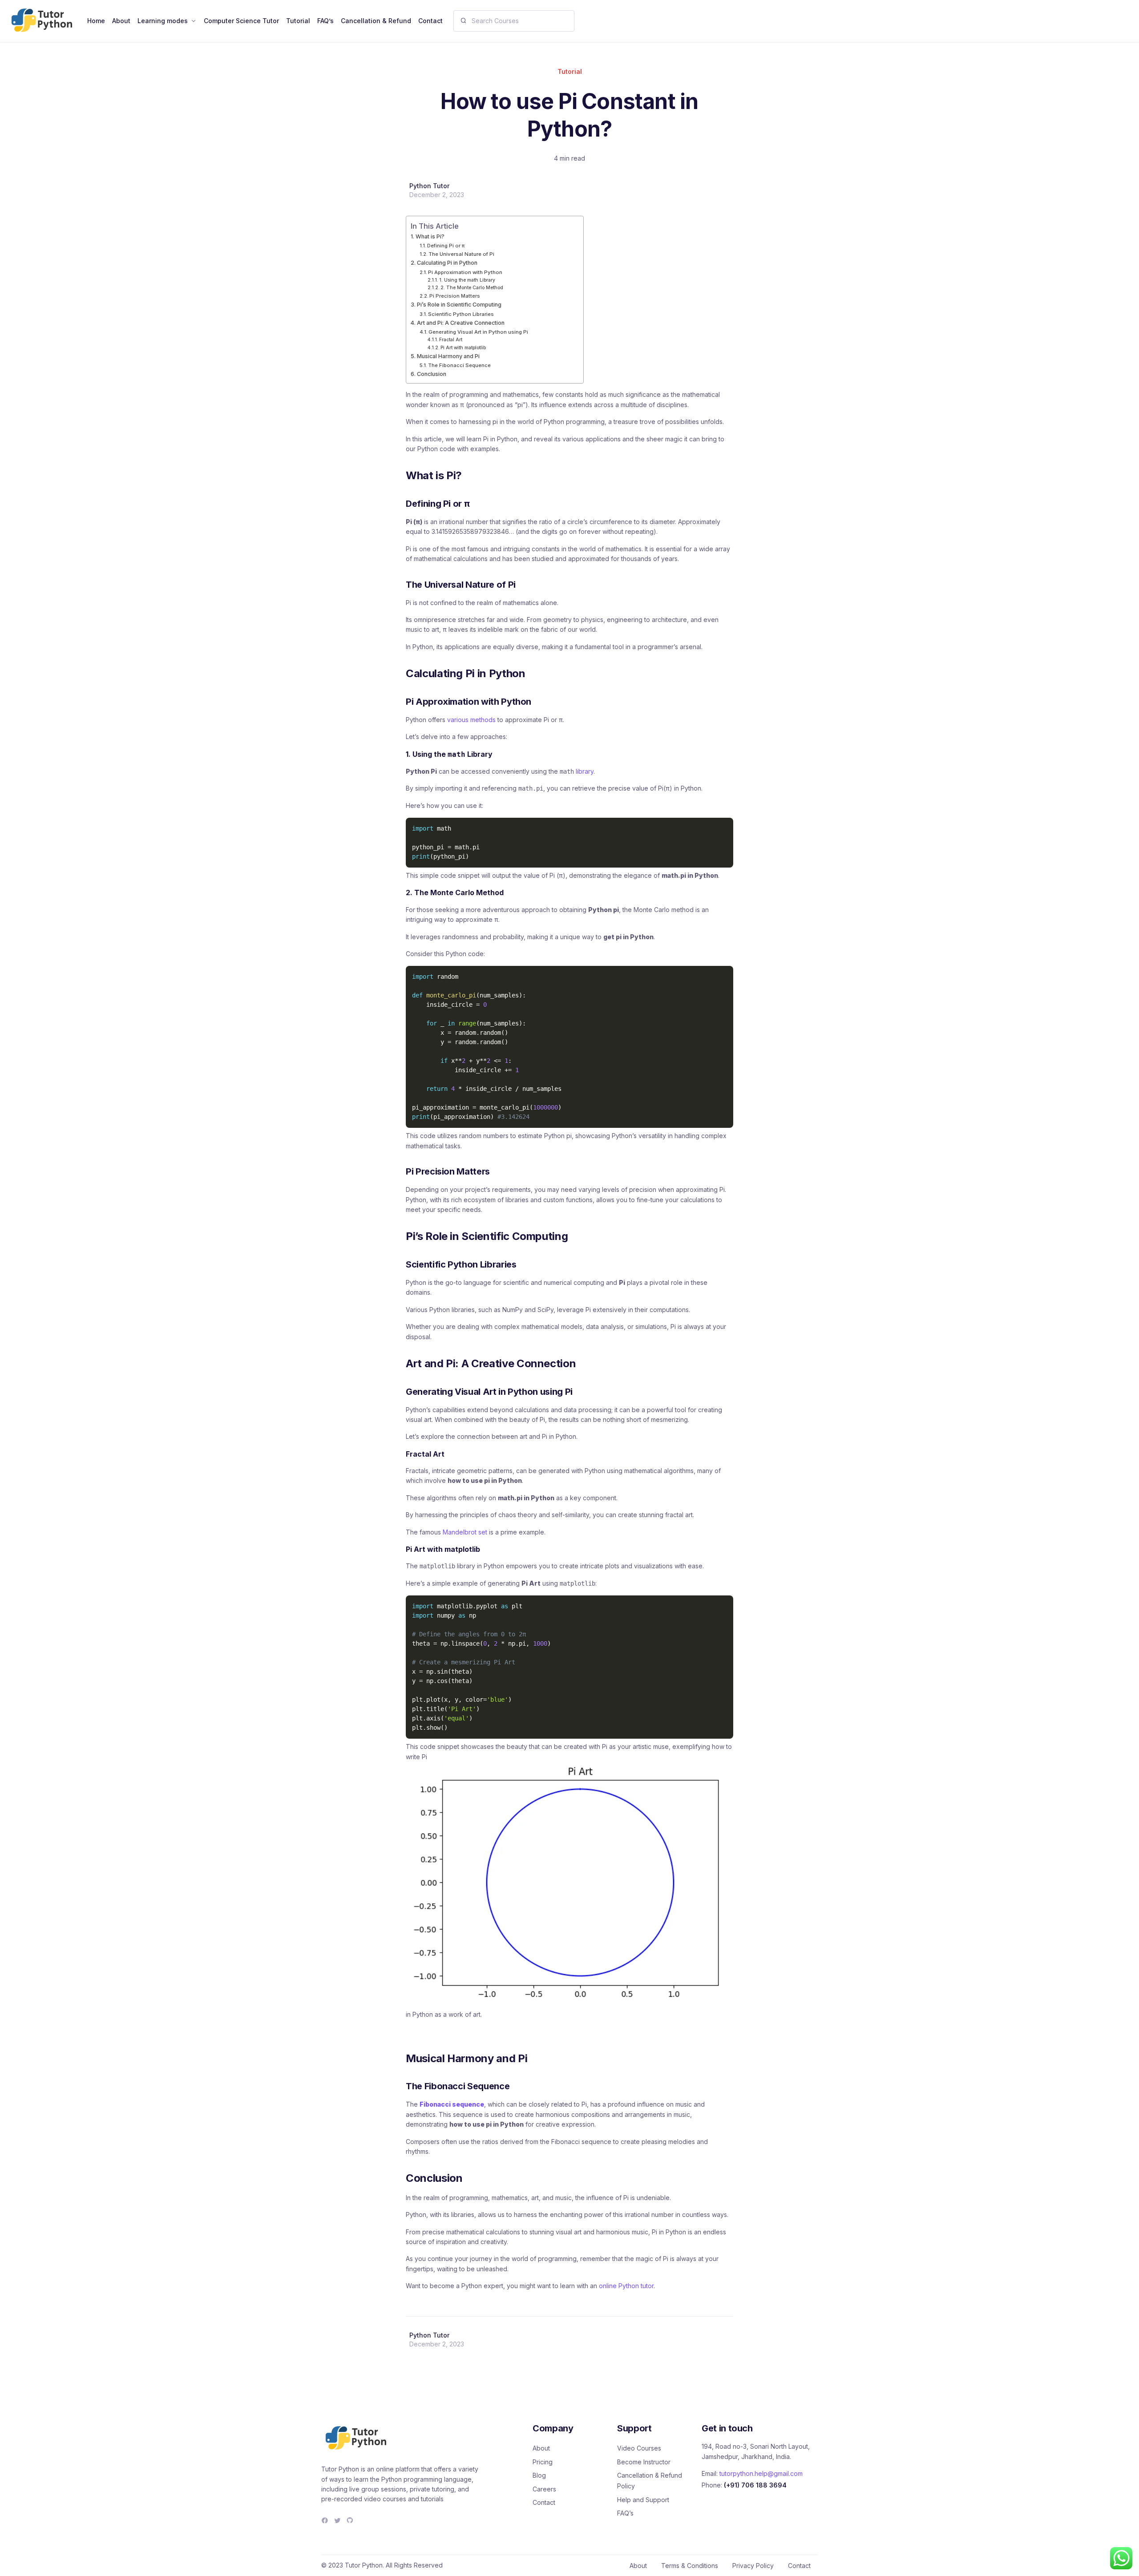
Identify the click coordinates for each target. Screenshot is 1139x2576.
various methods (471, 720)
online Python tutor (626, 2286)
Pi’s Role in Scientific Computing (459, 305)
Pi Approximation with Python (465, 272)
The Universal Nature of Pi (461, 254)
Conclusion (432, 374)
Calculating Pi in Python (447, 263)
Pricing (543, 2462)
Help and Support (643, 2500)
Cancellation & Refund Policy (650, 2481)
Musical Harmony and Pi (448, 356)
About (541, 2448)
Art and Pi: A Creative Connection (461, 323)
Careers (544, 2489)
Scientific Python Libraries (461, 314)
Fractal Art (451, 339)
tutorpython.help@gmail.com (761, 2473)
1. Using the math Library (467, 280)
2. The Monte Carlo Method (472, 287)
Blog (539, 2475)
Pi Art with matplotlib (463, 347)
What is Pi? (430, 236)
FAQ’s (625, 2513)
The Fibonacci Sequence (459, 365)
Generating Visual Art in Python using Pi (478, 332)
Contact (544, 2502)
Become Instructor (644, 2462)
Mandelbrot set (465, 1532)
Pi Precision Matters (455, 296)
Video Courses (639, 2448)
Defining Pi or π (446, 246)
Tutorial (570, 71)
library (585, 771)
